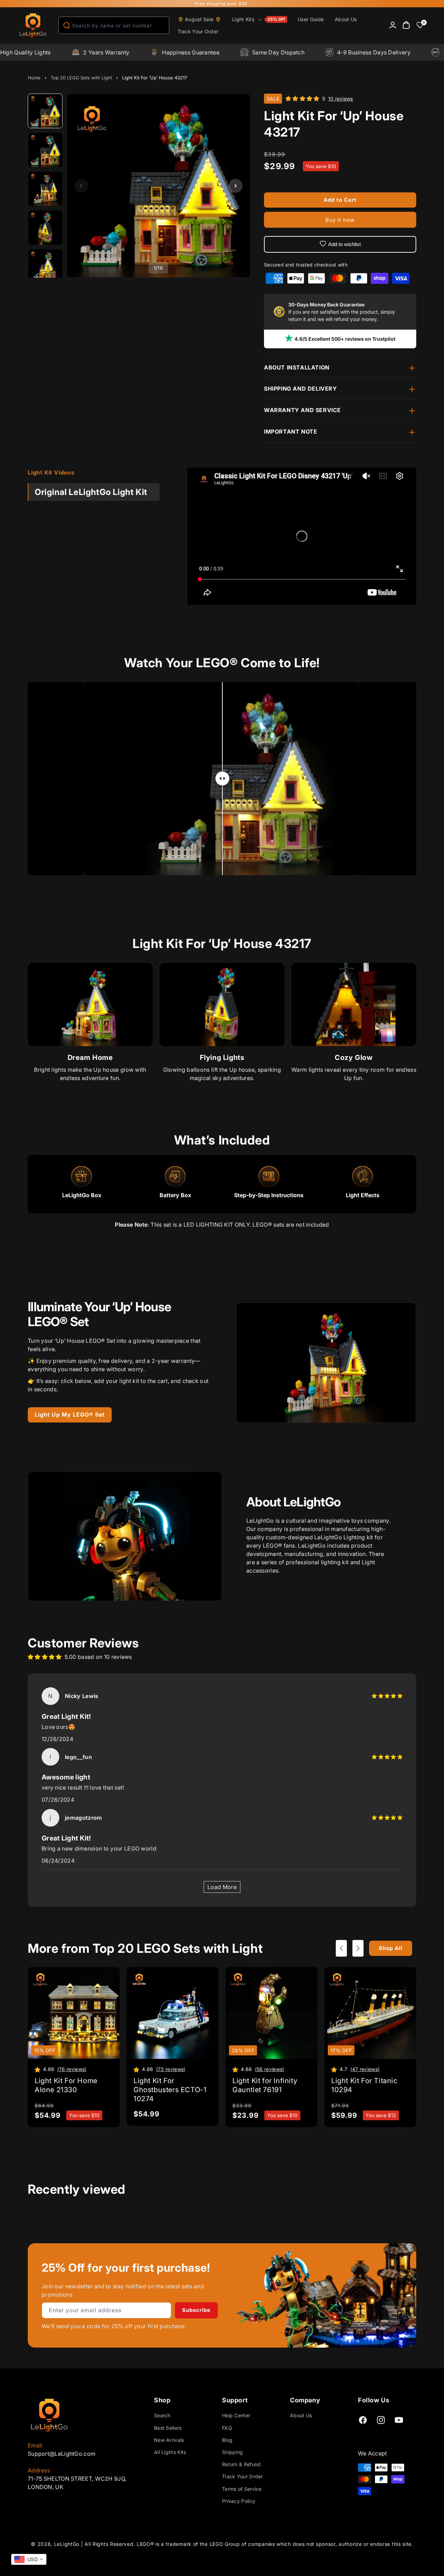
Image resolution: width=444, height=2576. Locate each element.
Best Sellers (168, 2428)
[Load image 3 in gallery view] (45, 189)
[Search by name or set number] (67, 25)
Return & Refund (241, 2464)
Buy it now (340, 220)
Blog (227, 2440)
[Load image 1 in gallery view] (45, 111)
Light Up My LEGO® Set (70, 1415)
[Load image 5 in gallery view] (45, 267)
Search (162, 2416)
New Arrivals (169, 2440)
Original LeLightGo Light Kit (91, 492)
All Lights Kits (170, 2452)
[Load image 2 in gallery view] (45, 150)
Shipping (232, 2452)
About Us (301, 2416)
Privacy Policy (239, 2501)
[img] (387, 1696)
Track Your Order (242, 2477)
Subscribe (196, 2310)
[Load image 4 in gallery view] (45, 228)
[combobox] (114, 25)
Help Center (236, 2416)
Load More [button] (222, 1887)
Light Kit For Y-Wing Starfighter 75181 (81, 2551)
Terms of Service (242, 2489)
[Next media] (236, 186)
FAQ (227, 2428)
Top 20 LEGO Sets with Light (81, 78)
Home (34, 78)
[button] (259, 19)
